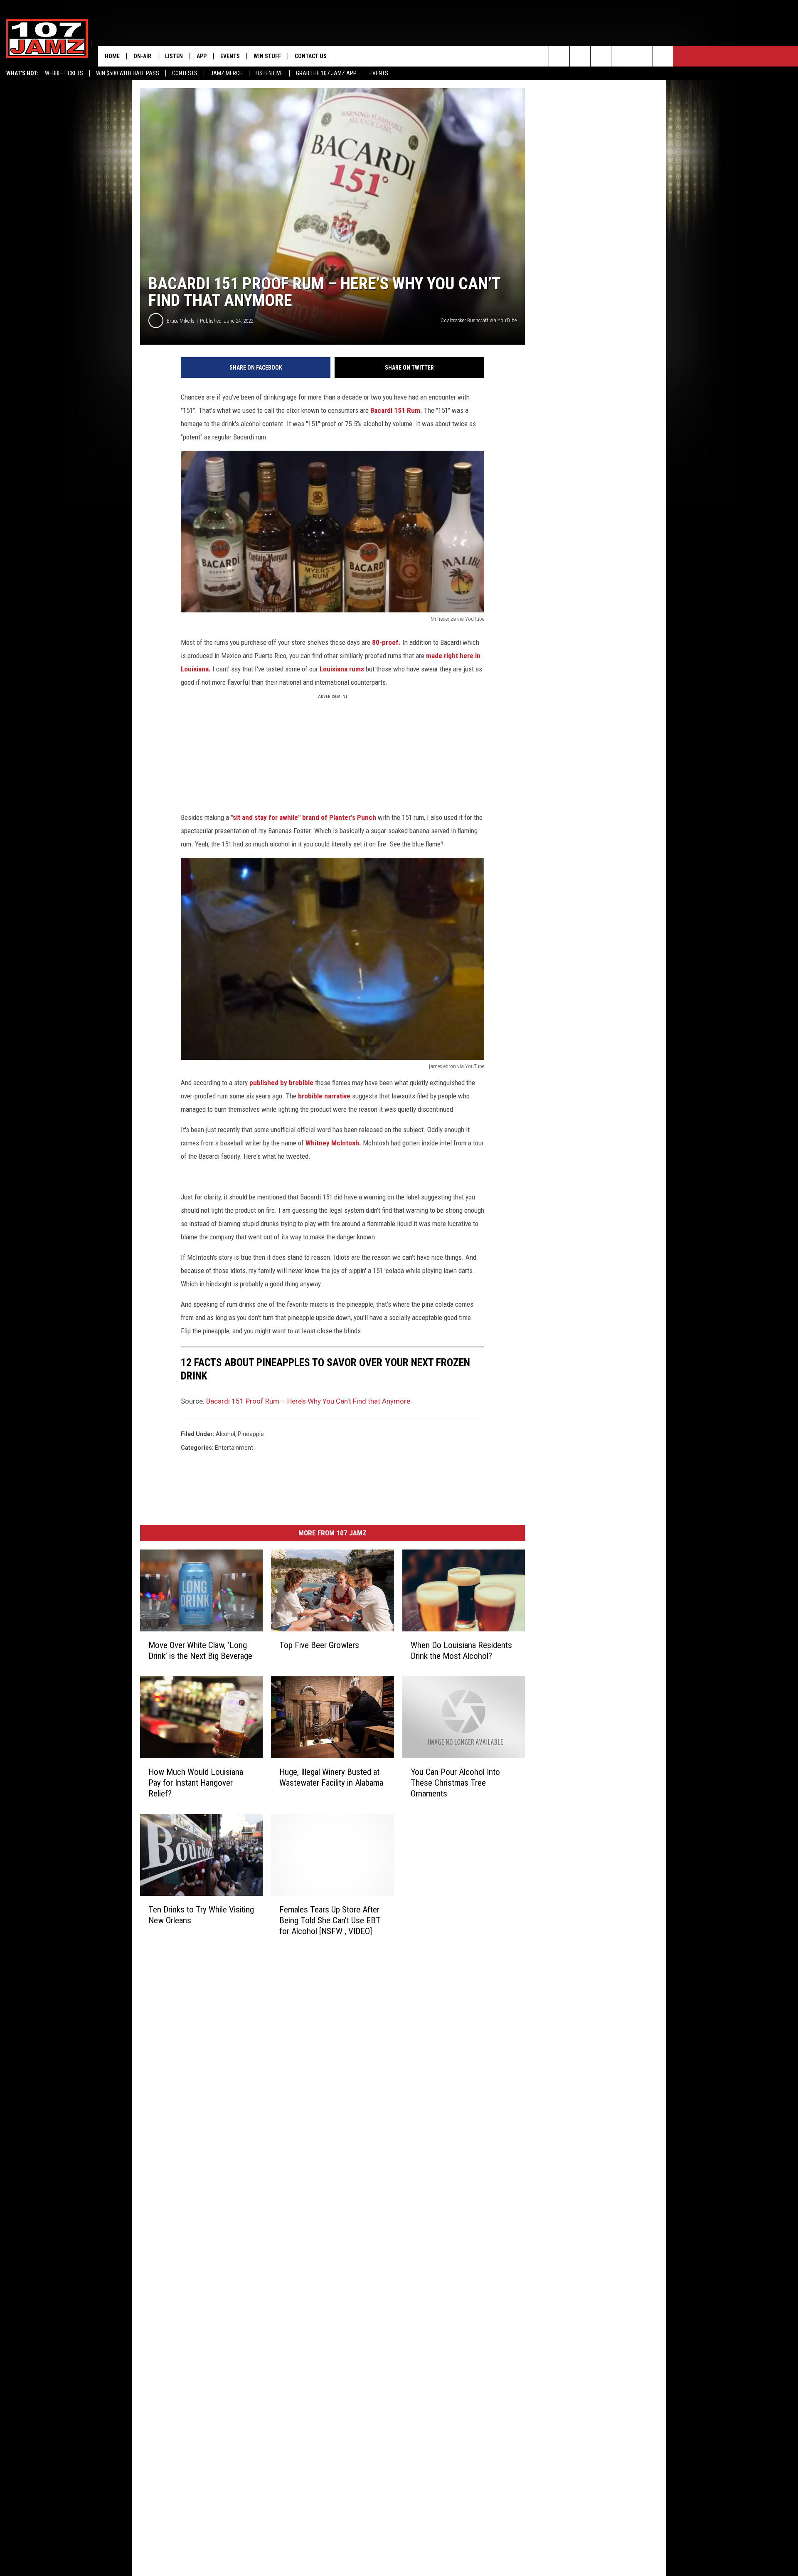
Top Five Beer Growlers (319, 1645)
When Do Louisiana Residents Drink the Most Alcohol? (461, 1651)
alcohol (225, 1434)
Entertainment (234, 1448)
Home (112, 56)
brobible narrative (323, 1096)
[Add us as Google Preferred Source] (580, 56)
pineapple (251, 1434)
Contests (185, 73)
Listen (174, 56)
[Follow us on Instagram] (622, 56)
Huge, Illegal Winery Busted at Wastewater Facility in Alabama (331, 1777)
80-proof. (385, 642)
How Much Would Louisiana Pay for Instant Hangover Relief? (196, 1783)
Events (379, 73)
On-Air (142, 56)
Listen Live (269, 73)
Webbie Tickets (64, 73)
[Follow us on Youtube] (642, 56)
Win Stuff (267, 56)
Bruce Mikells (181, 321)
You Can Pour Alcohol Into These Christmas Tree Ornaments (455, 1783)
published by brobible (281, 1083)
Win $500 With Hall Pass (128, 73)
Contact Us (311, 56)
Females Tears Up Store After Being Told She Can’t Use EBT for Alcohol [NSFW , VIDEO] (330, 1920)
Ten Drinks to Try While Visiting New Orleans (201, 1915)
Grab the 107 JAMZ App (326, 73)
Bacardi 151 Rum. (396, 410)
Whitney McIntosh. (334, 1143)
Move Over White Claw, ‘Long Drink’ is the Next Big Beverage (200, 1651)
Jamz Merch (227, 73)
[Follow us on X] (663, 56)
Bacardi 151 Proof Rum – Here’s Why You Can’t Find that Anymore (308, 1401)
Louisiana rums (343, 669)
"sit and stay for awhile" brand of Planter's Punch (303, 817)
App (202, 56)
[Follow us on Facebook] (601, 56)
